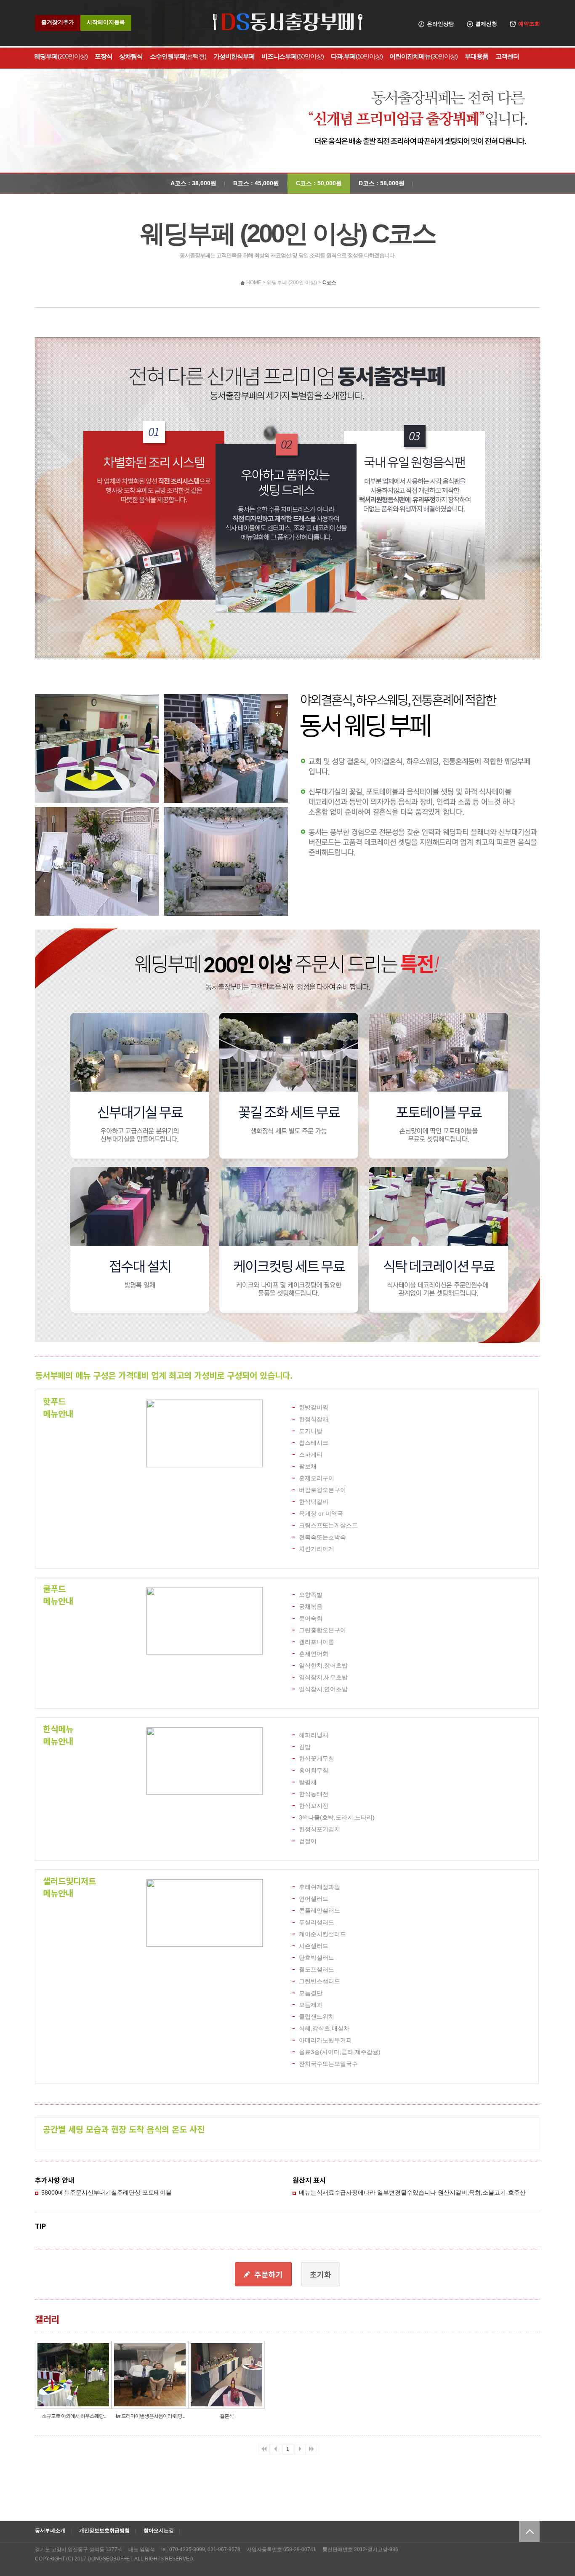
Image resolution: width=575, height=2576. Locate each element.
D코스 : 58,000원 (382, 183)
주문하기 (269, 2274)
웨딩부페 (61, 56)
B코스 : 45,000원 (256, 183)
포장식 (104, 56)
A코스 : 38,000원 (193, 183)
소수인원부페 (178, 56)
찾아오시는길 (159, 2531)
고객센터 (507, 56)
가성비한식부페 (234, 56)
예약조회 (529, 24)
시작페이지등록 (106, 22)
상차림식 (131, 56)
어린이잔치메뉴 (423, 56)
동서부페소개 (50, 2531)
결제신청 (486, 24)
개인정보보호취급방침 (104, 2531)
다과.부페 (357, 56)
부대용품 (477, 56)
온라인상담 (441, 24)
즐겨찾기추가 (58, 22)
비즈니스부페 (293, 56)
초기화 (321, 2274)
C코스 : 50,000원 (319, 183)
